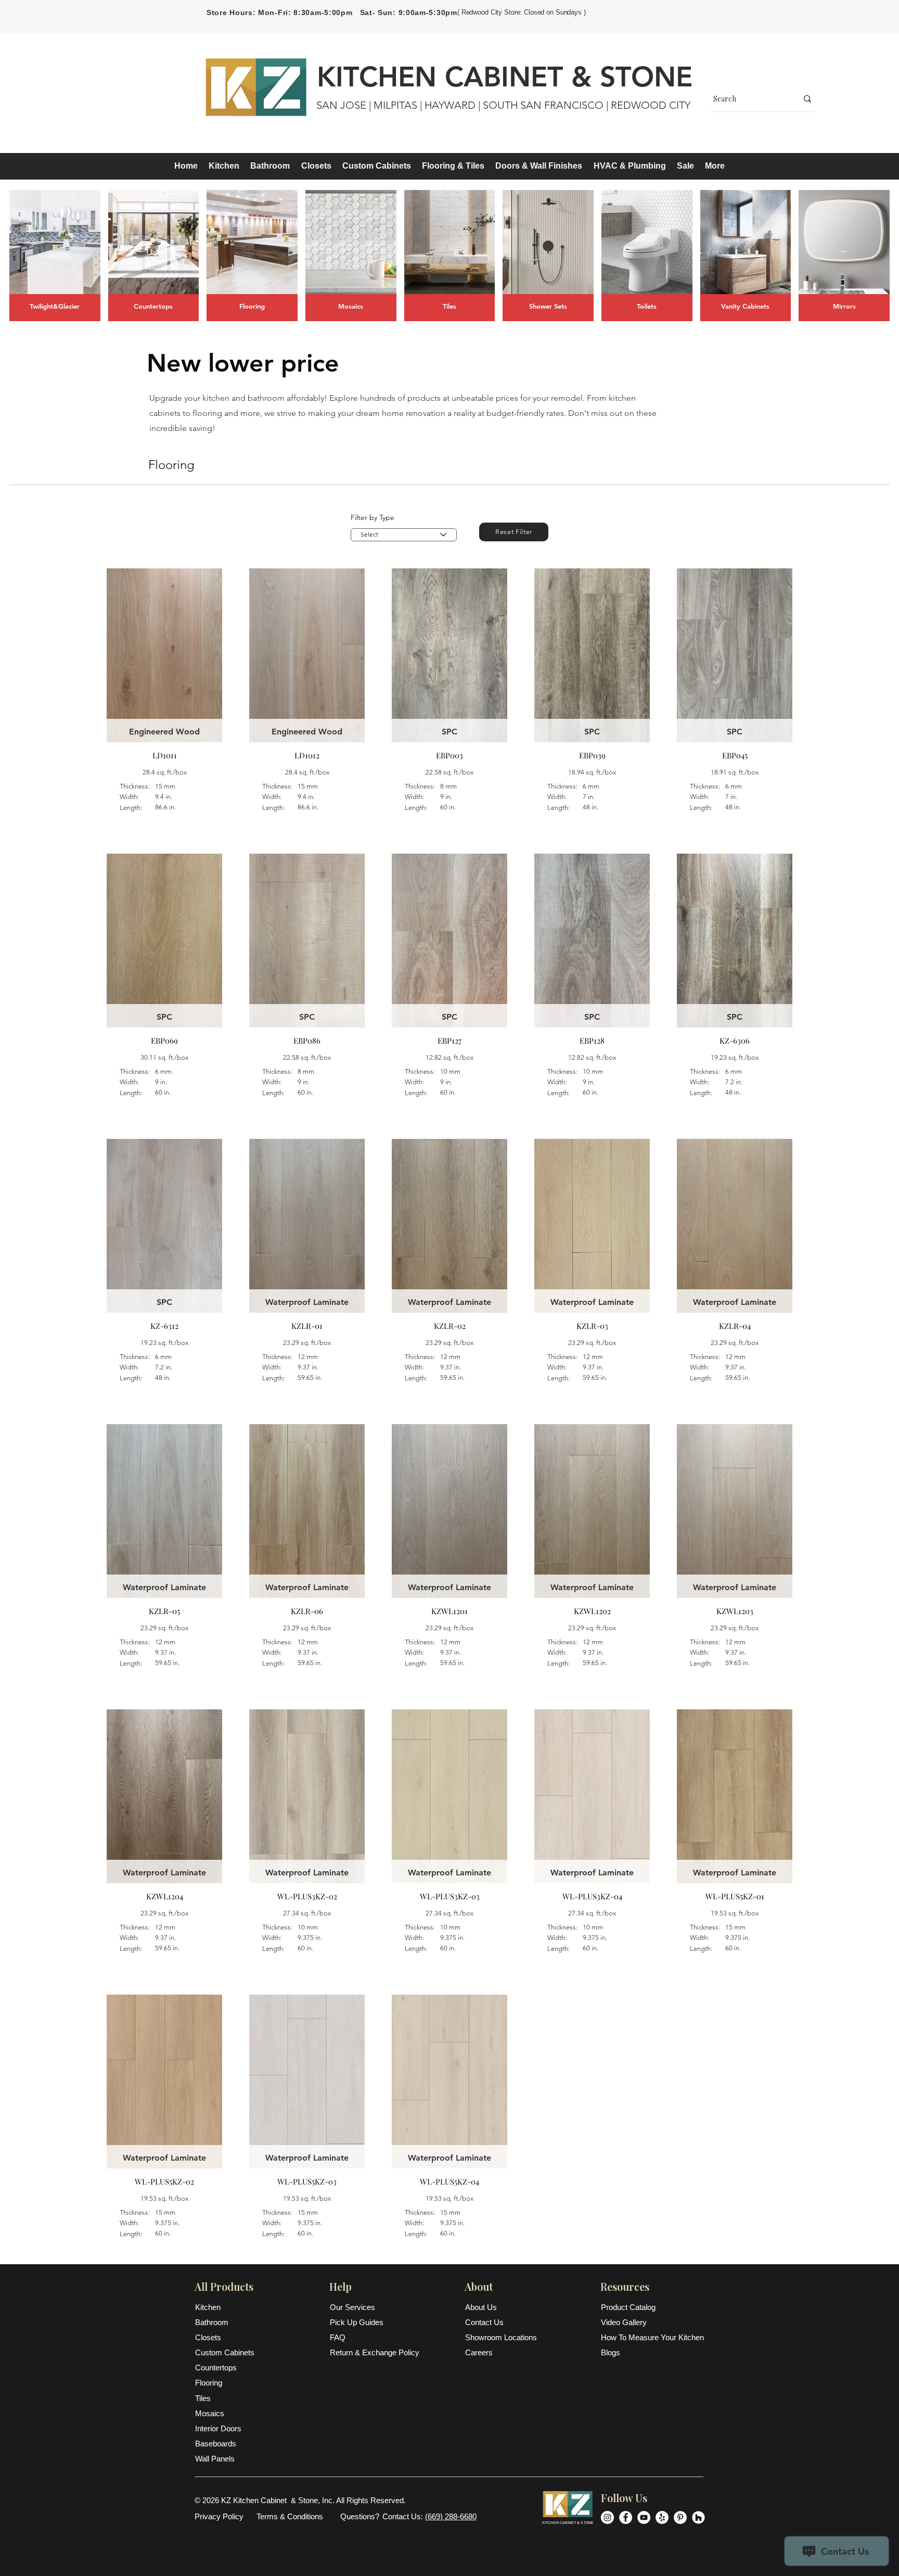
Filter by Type (373, 517)
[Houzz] (698, 2517)
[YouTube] (644, 2517)
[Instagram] (607, 2517)
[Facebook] (626, 2517)
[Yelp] (662, 2517)
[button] (224, 166)
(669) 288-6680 (451, 2516)
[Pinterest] (680, 2517)
